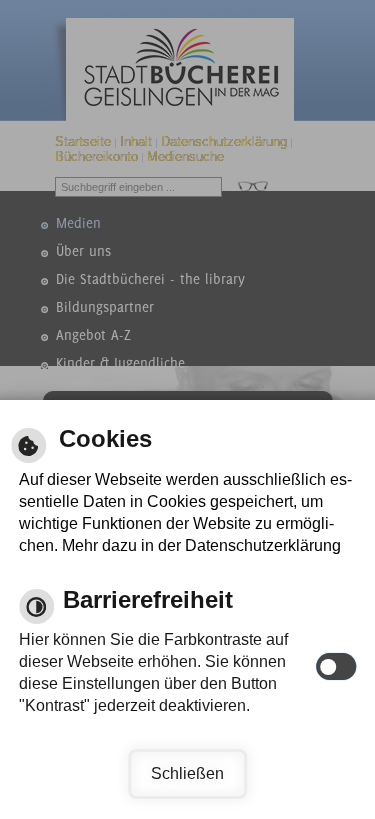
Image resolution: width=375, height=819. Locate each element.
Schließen (187, 773)
